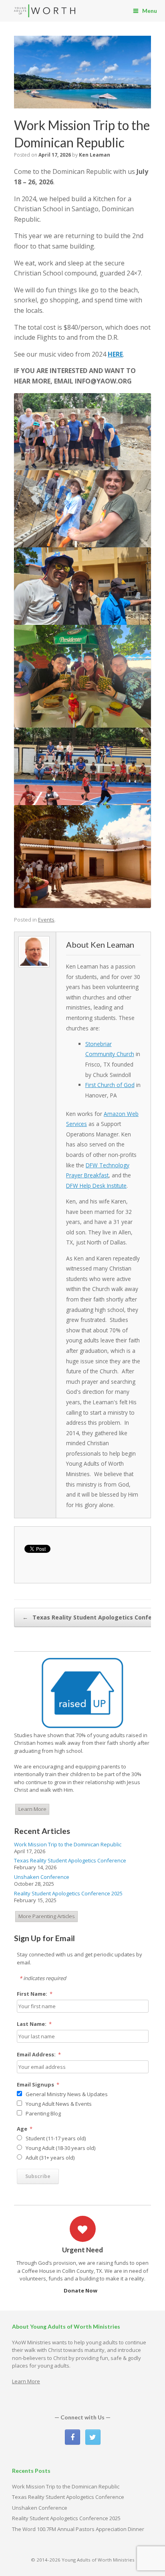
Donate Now (81, 2290)
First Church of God (110, 1085)
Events (46, 920)
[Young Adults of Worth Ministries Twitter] (93, 2437)
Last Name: (34, 2024)
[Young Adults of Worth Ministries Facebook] (72, 2437)
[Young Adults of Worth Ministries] (45, 11)
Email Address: (39, 2054)
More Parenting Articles (47, 1916)
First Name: (35, 1994)
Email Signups (38, 2084)
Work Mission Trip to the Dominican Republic (68, 1844)
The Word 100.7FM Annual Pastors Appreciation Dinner (78, 2529)
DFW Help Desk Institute (96, 1186)
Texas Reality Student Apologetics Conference (70, 1860)
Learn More (32, 1809)
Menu (150, 11)
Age (25, 2129)
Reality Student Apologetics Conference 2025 (68, 1893)
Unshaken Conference (42, 1877)
